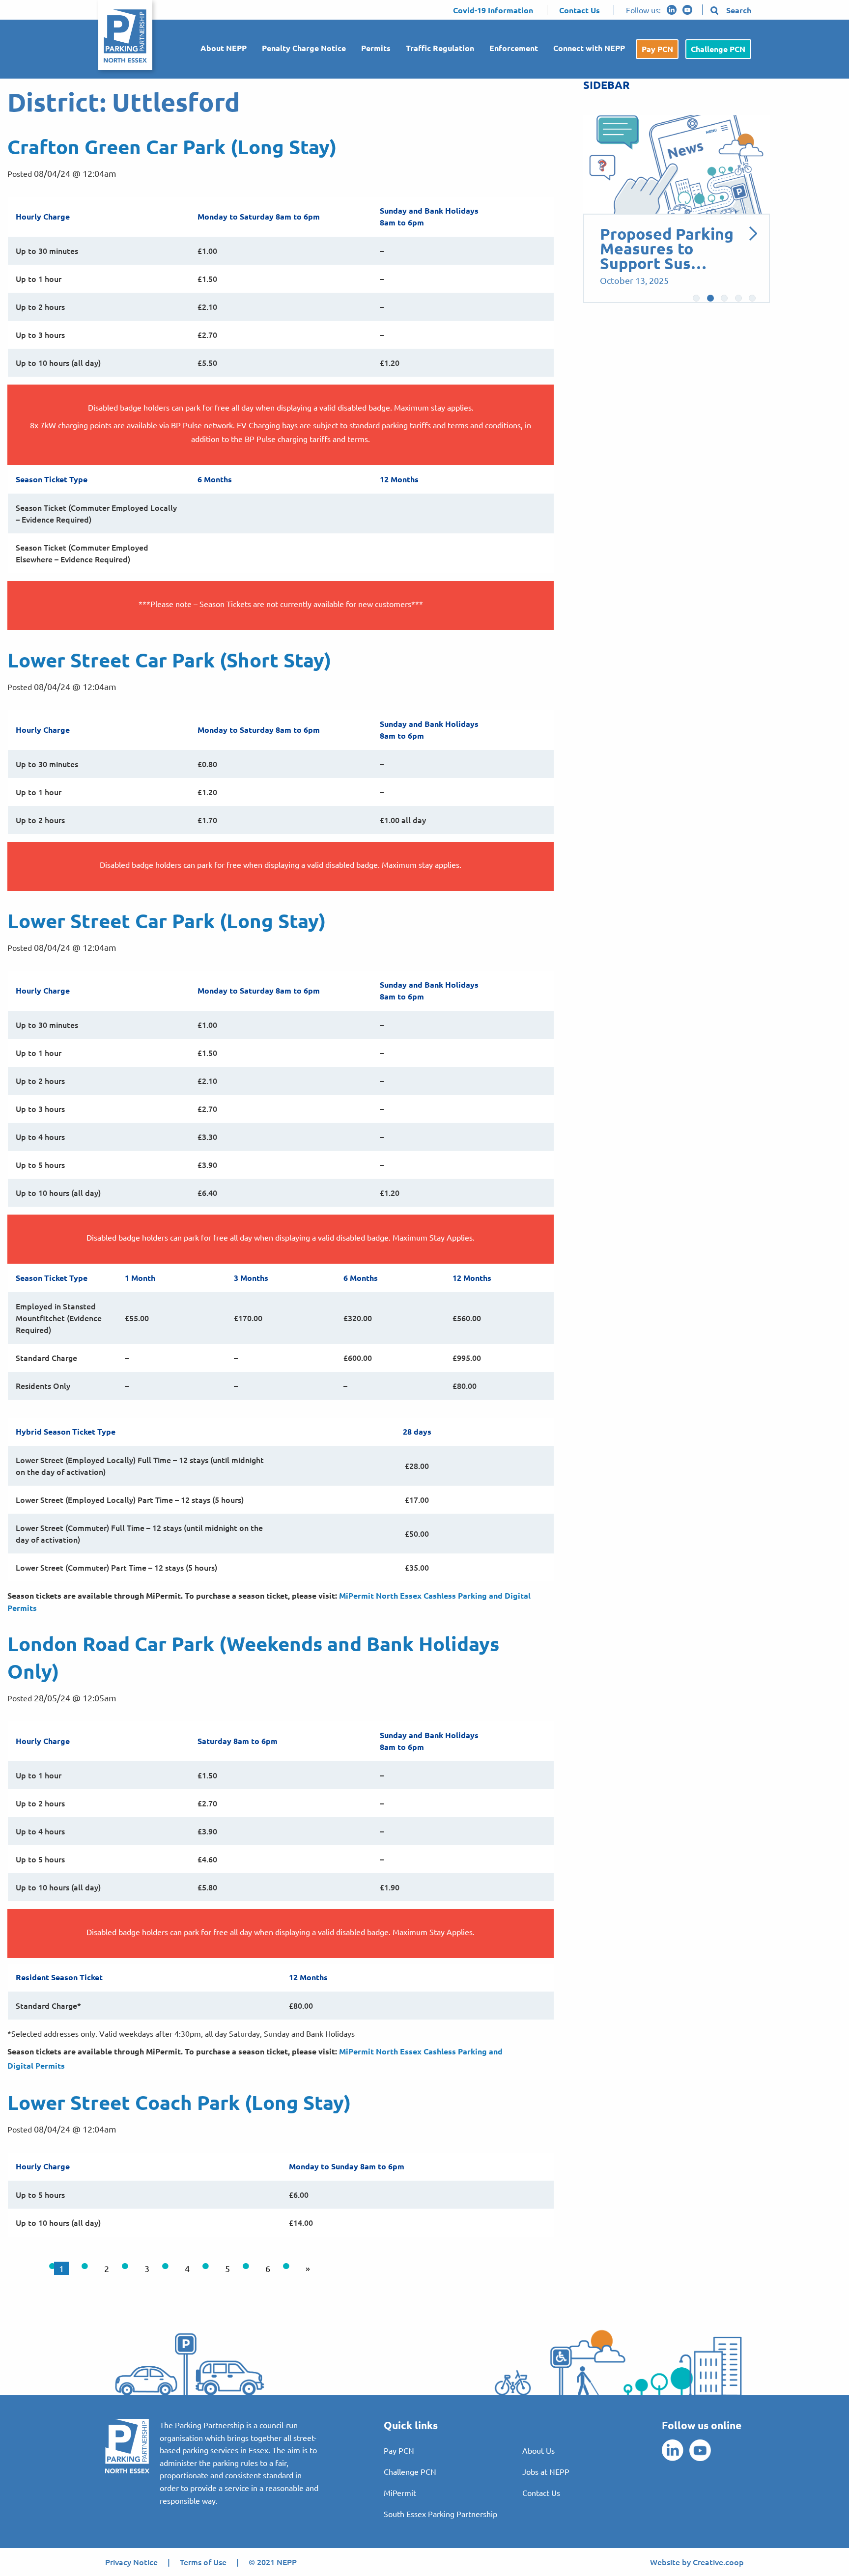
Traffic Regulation (440, 48)
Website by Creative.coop (697, 2562)
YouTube (687, 10)
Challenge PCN (718, 49)
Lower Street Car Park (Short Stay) (169, 660)
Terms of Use (203, 2562)
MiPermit (400, 2493)
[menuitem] (219, 49)
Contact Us (541, 2493)
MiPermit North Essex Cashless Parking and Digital (435, 1595)
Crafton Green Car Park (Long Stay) (172, 146)
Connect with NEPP (589, 48)
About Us (538, 2450)
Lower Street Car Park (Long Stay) (167, 920)
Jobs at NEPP (546, 2471)
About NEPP (224, 48)
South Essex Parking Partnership (440, 2514)
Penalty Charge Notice (304, 48)
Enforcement (514, 48)
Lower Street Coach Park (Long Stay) (179, 2102)
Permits (376, 48)
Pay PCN (657, 49)
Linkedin (672, 10)
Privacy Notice (131, 2562)
